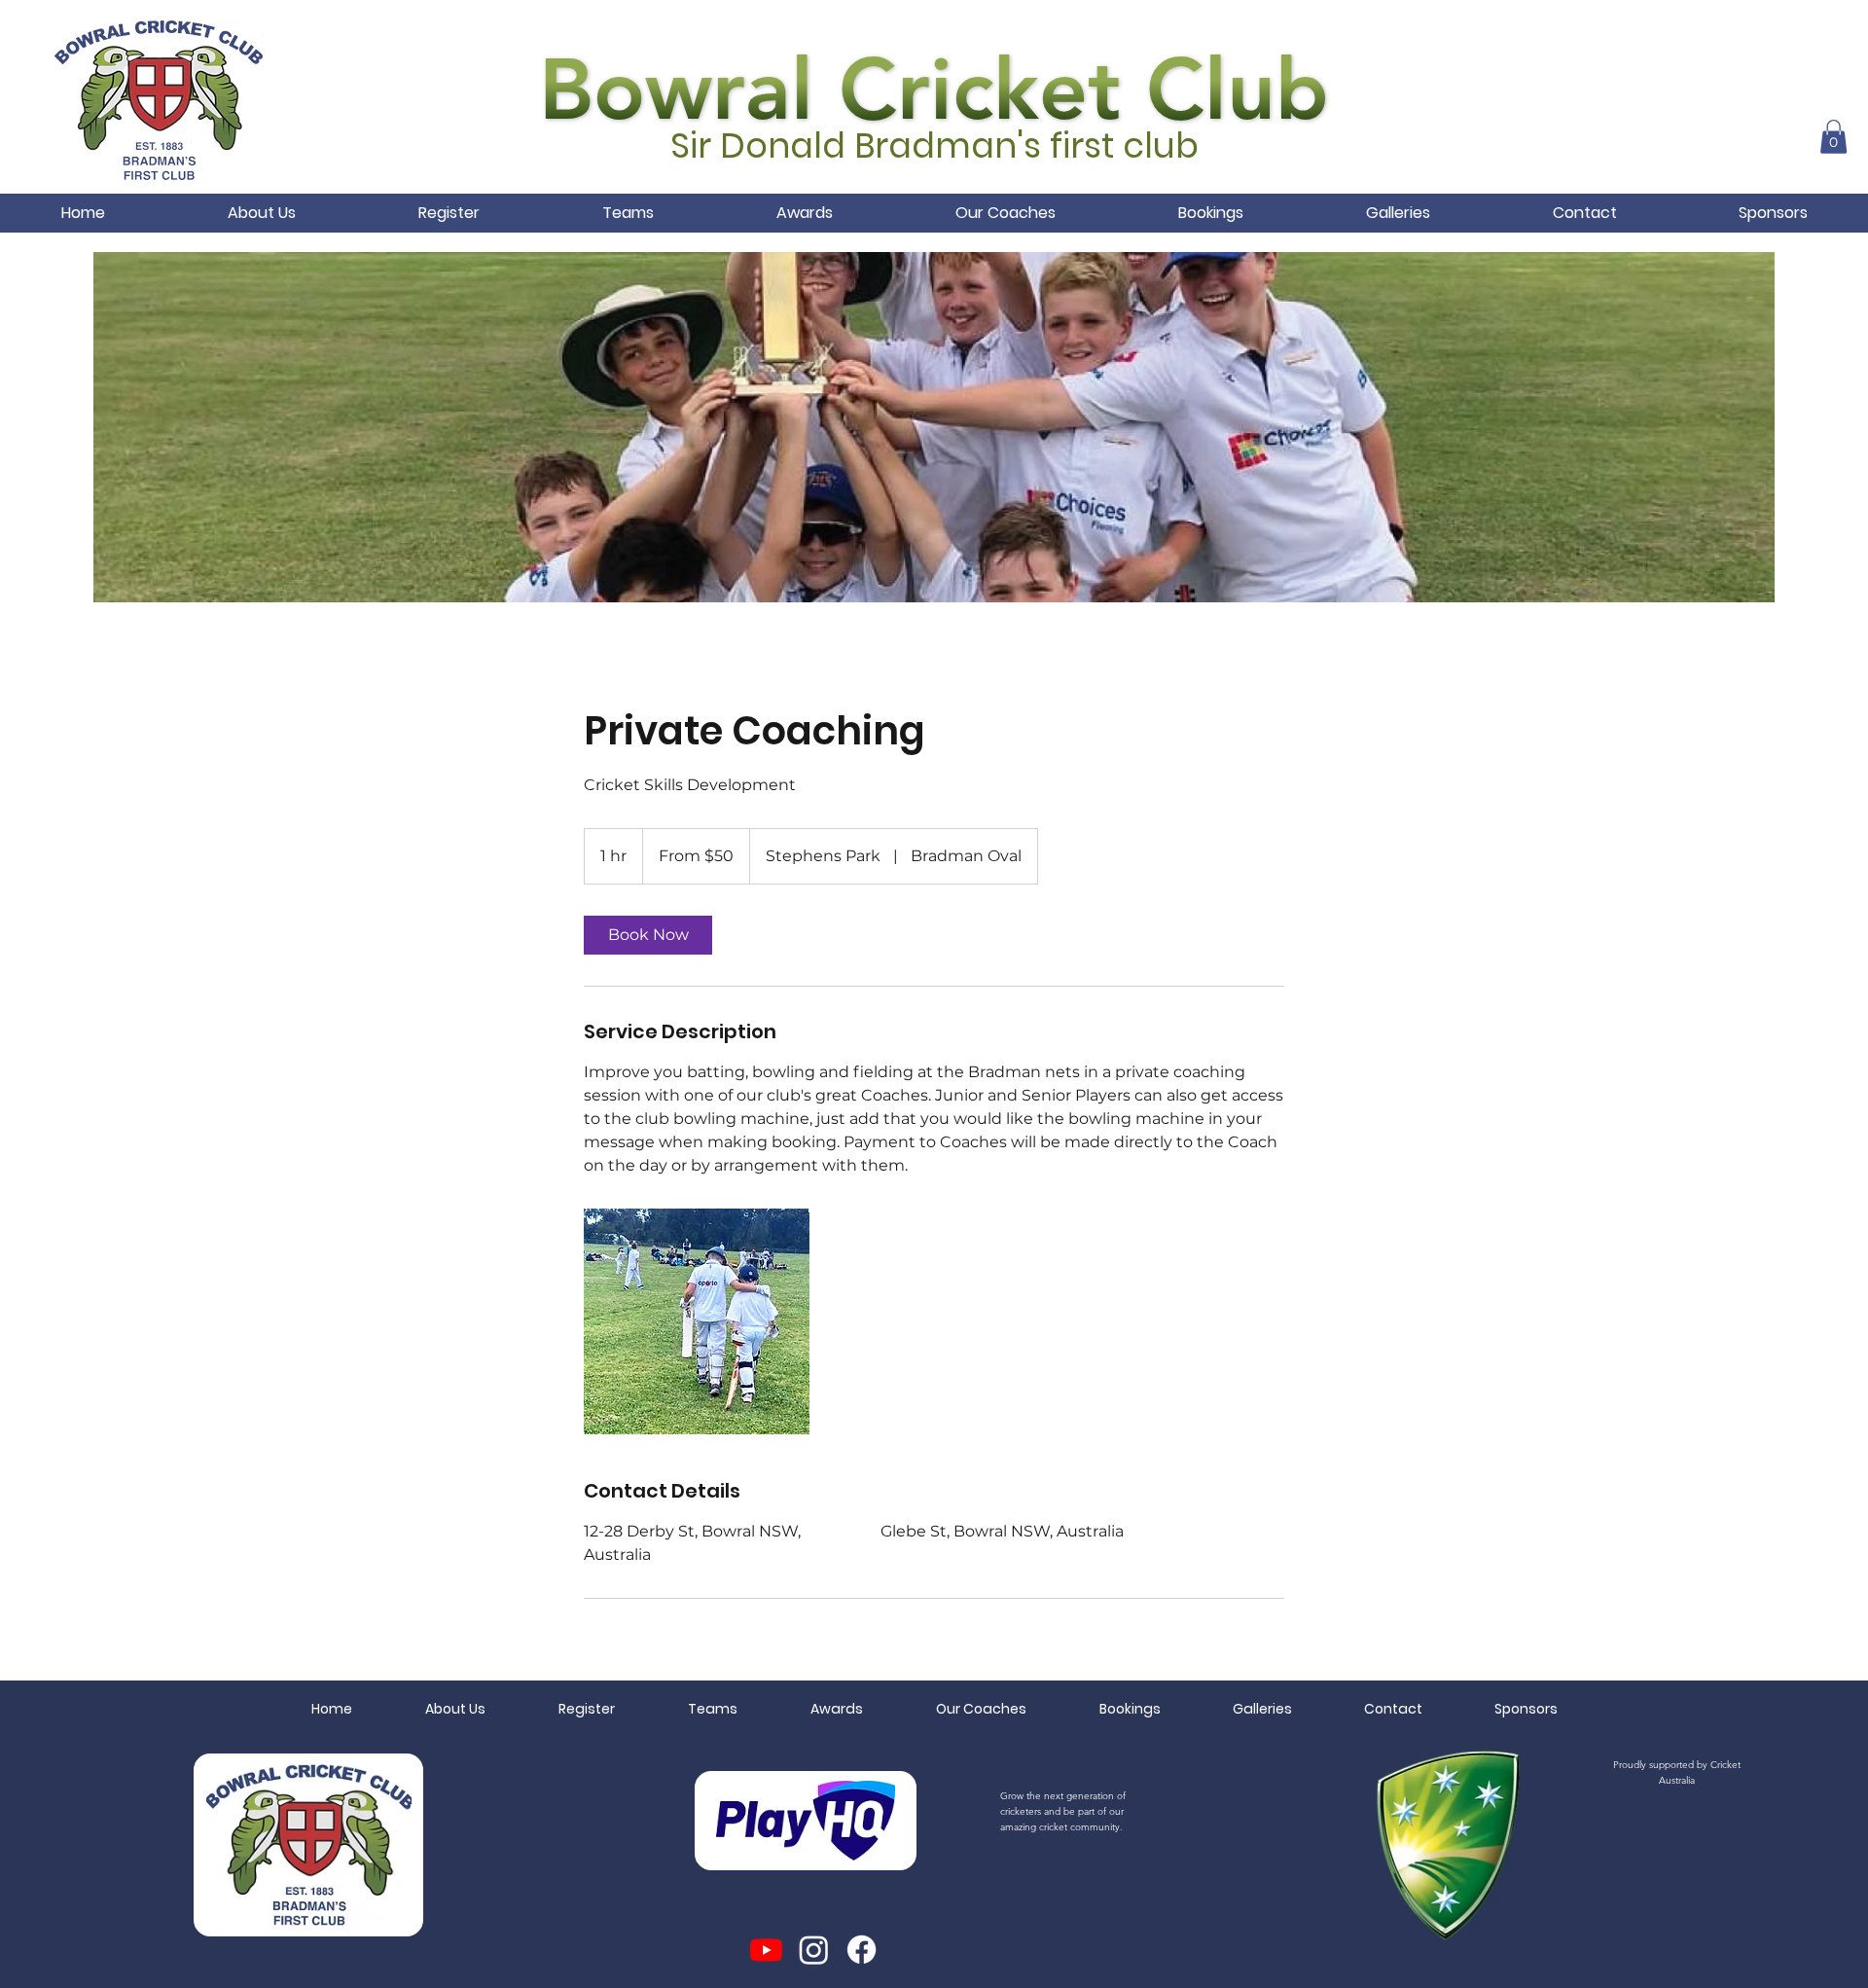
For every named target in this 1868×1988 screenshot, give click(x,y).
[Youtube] (766, 1950)
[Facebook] (862, 1950)
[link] (648, 935)
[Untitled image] (697, 1321)
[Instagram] (814, 1950)
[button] (1833, 137)
